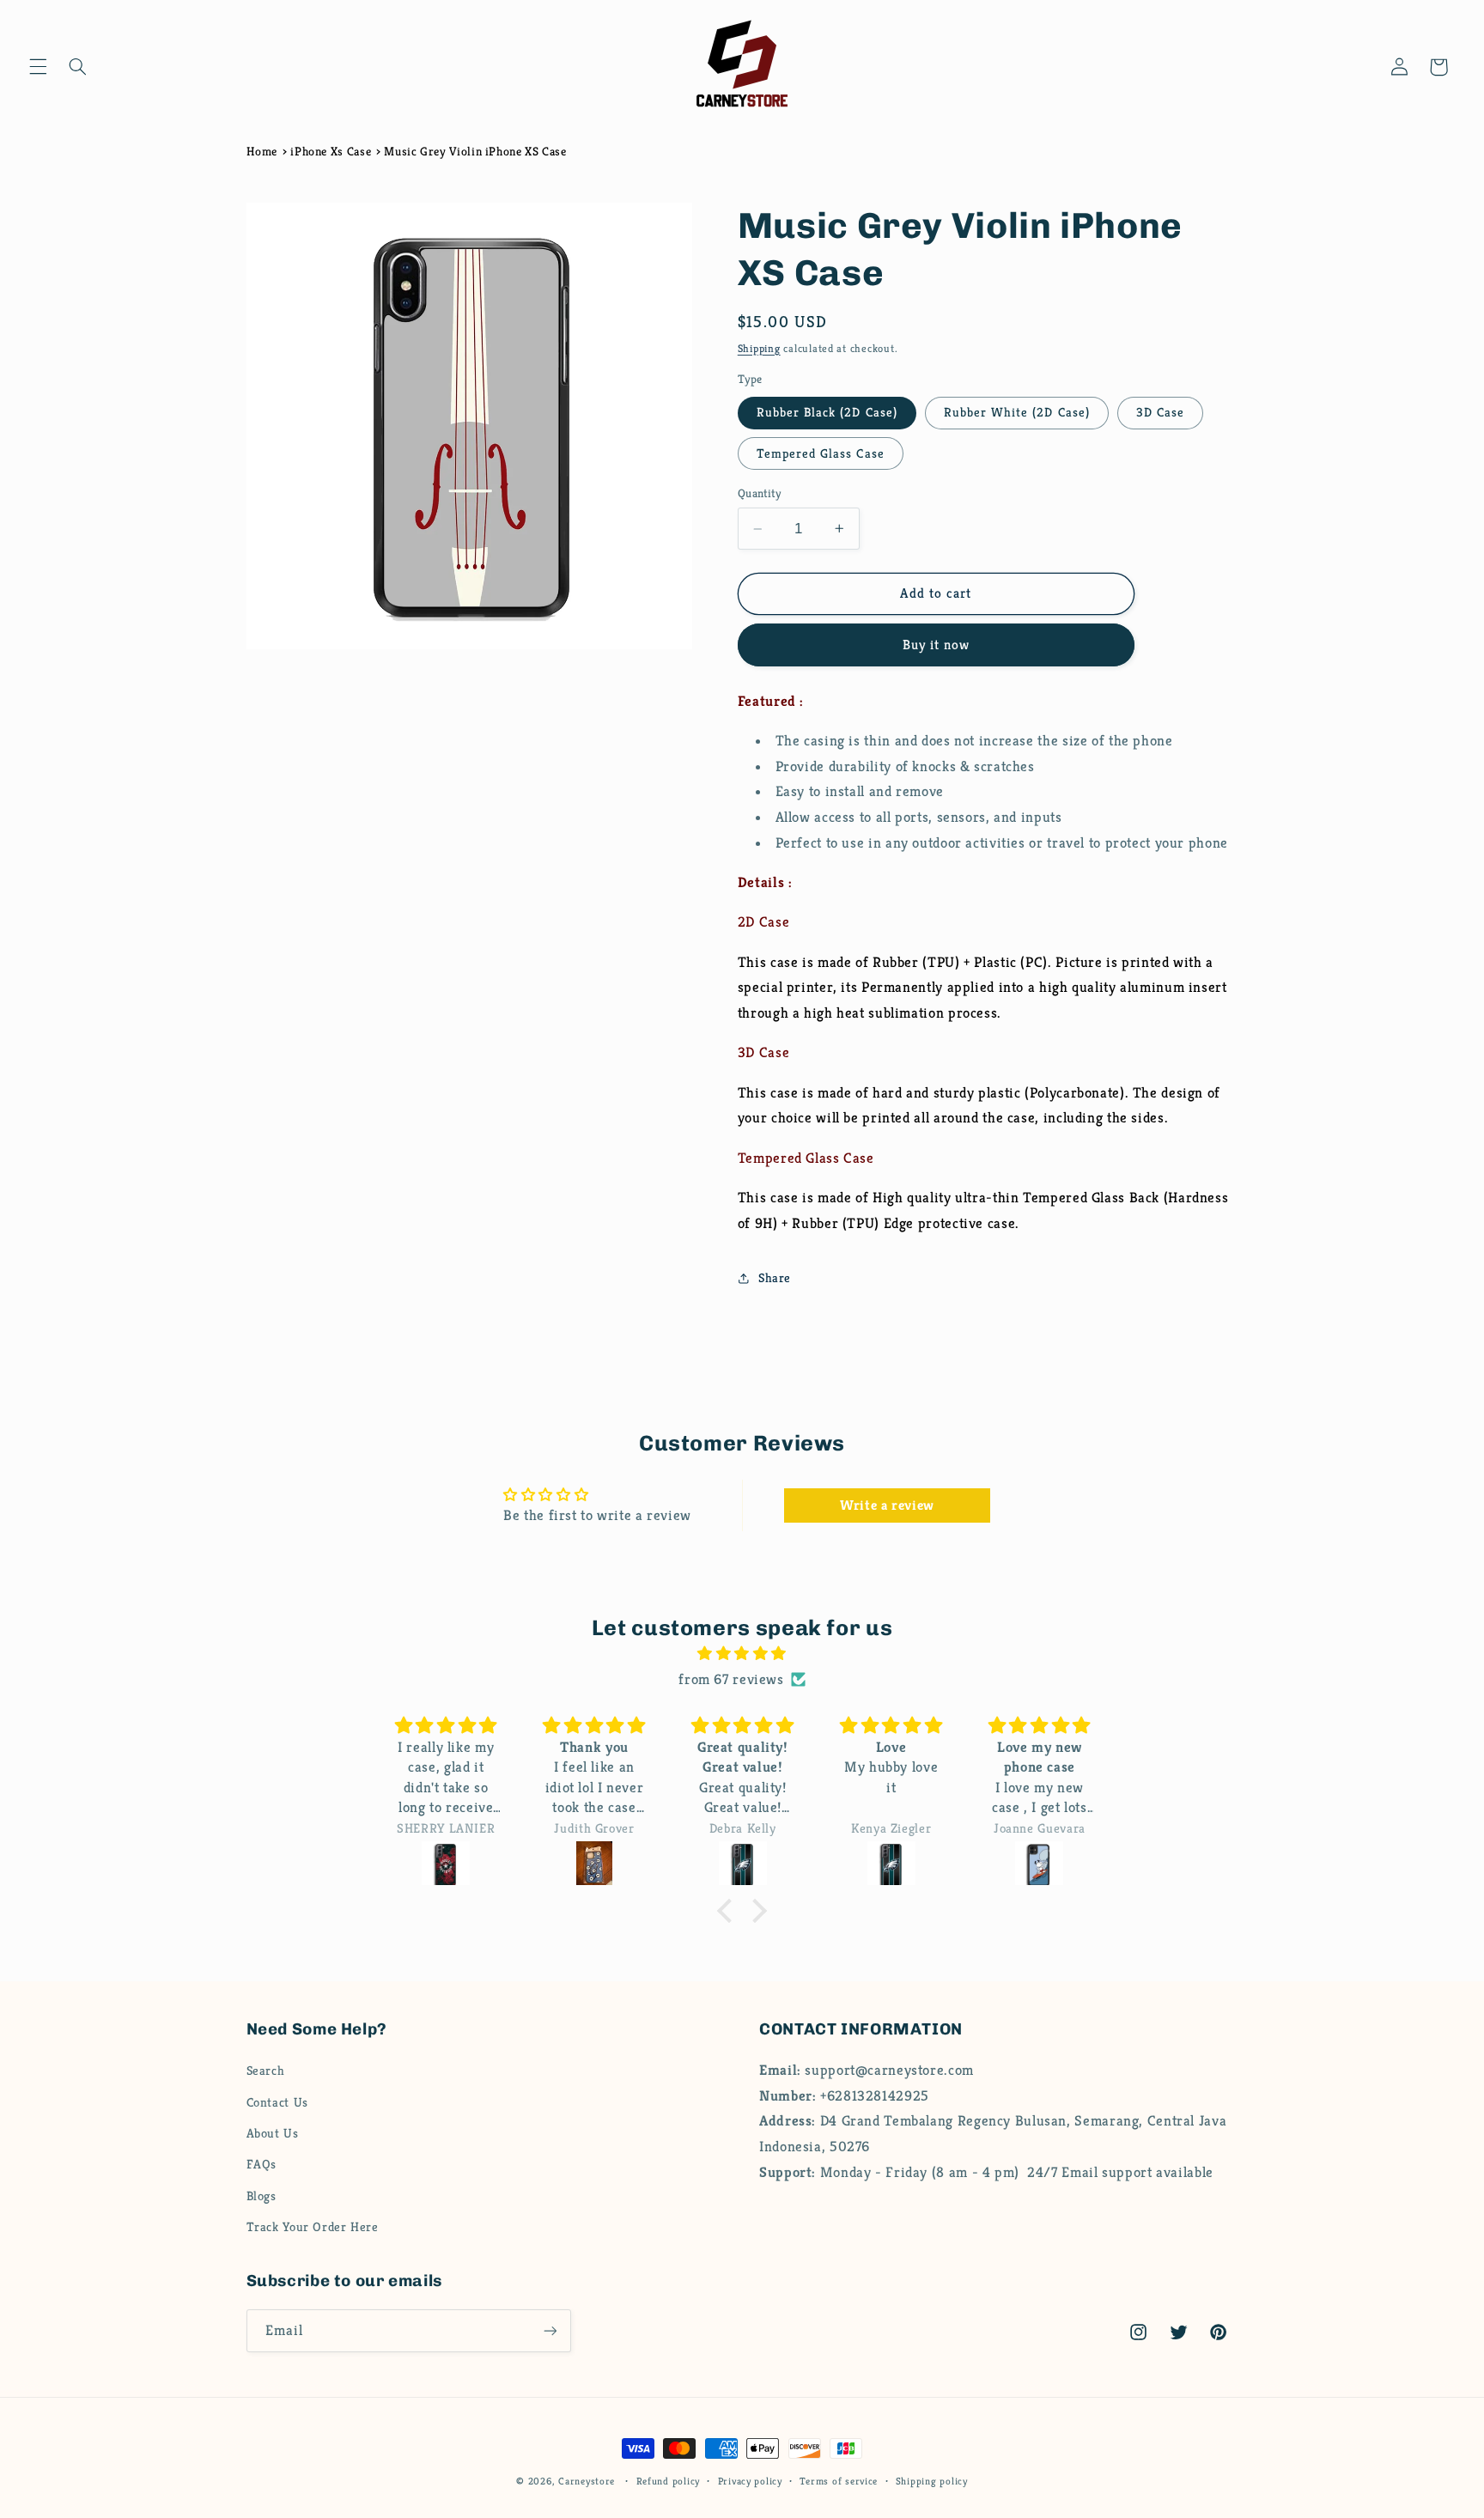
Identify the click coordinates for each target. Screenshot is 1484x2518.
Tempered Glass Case (821, 453)
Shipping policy (932, 2481)
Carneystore (587, 2481)
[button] (38, 67)
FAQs (262, 2164)
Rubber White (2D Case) (1017, 412)
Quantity (759, 493)
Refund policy (669, 2481)
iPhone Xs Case (331, 151)
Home (262, 151)
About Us (273, 2133)
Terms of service (839, 2481)
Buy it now (937, 645)
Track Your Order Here (313, 2227)
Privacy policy (750, 2481)
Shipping (759, 349)
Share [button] (775, 1278)
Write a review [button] (887, 1505)
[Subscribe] (550, 2330)
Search (266, 2071)
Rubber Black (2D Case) (827, 412)
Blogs (262, 2196)
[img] (742, 1654)
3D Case (1160, 412)
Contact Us (277, 2102)
